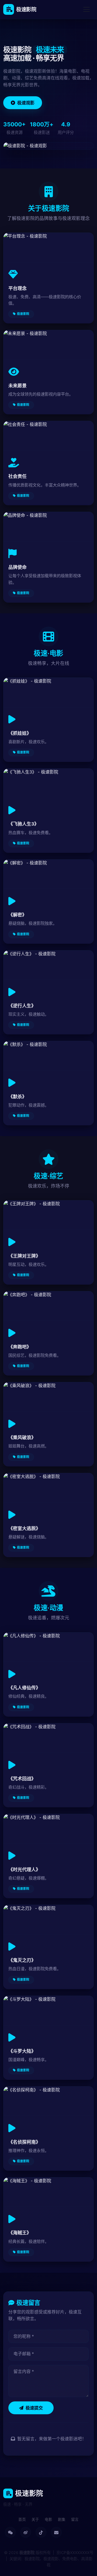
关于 (35, 2519)
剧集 (62, 2519)
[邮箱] (56, 2532)
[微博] (26, 2532)
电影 (48, 2519)
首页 (22, 2519)
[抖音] (41, 2532)
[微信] (10, 2532)
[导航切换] (86, 9)
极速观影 (26, 103)
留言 (75, 2519)
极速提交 (34, 2408)
